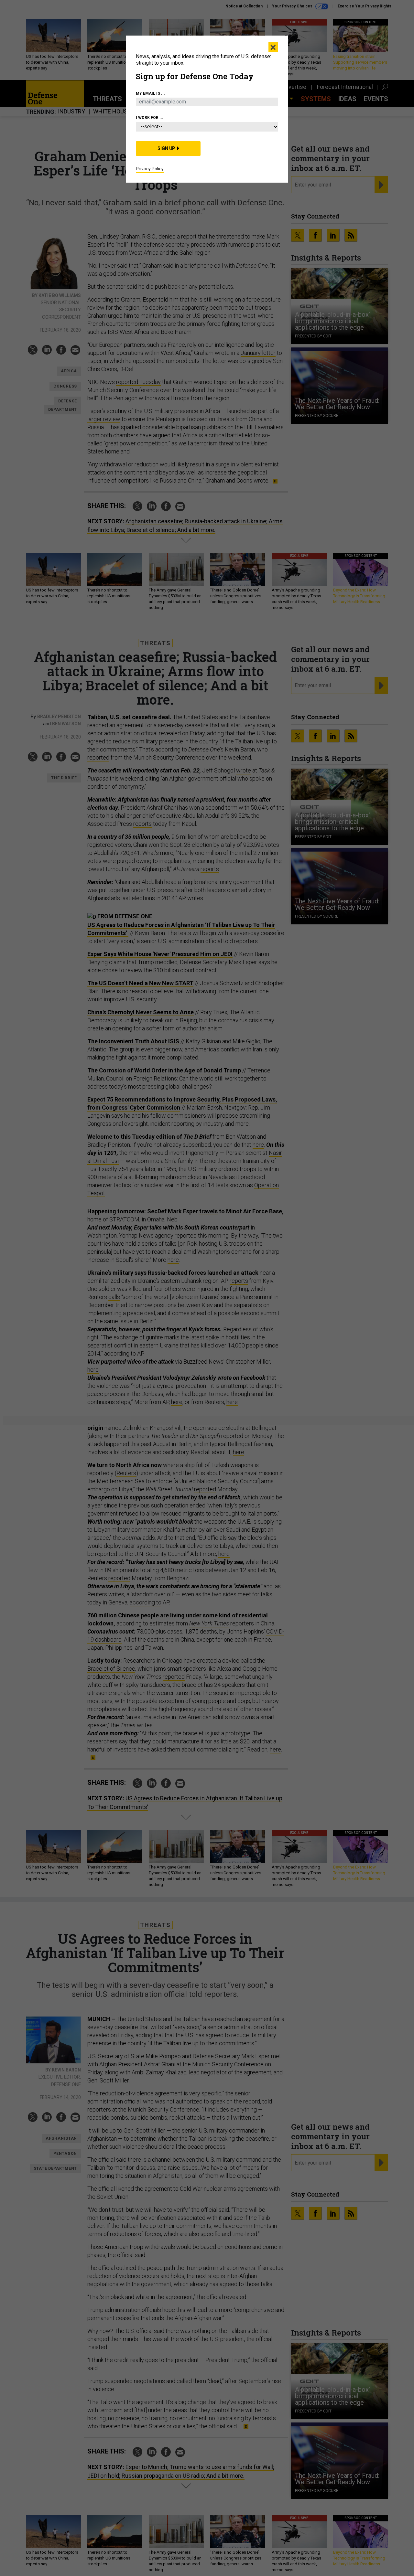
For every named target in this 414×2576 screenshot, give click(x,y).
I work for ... (150, 118)
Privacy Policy (150, 169)
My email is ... (150, 93)
